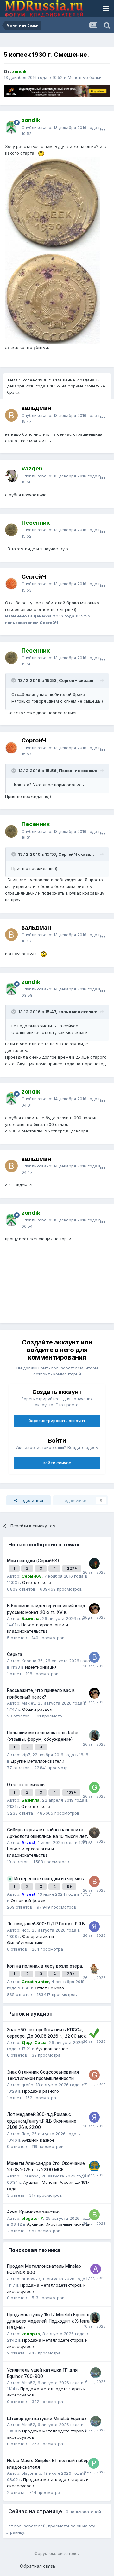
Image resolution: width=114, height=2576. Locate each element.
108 (71, 1792)
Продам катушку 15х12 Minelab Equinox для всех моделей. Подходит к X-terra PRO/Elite (48, 2321)
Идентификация (41, 1667)
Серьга (15, 1654)
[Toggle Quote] (14, 680)
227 (71, 1568)
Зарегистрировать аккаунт (57, 1421)
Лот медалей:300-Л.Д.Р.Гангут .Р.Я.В (46, 1924)
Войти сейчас (57, 1463)
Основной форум (28, 1900)
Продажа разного (41, 2091)
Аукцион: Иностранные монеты (58, 2224)
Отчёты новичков (26, 1785)
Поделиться (30, 1500)
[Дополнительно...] (103, 130)
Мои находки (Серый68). (34, 1561)
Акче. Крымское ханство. (34, 2212)
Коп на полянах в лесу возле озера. (45, 1966)
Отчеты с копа (37, 1582)
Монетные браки (85, 77)
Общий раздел (37, 1709)
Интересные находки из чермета (50, 1879)
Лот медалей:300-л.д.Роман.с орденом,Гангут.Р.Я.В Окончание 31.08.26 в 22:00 (42, 2121)
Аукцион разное (52, 2049)
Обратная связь (38, 2566)
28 (70, 1974)
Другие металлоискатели (38, 1761)
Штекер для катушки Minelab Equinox (47, 2419)
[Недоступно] (53, 203)
